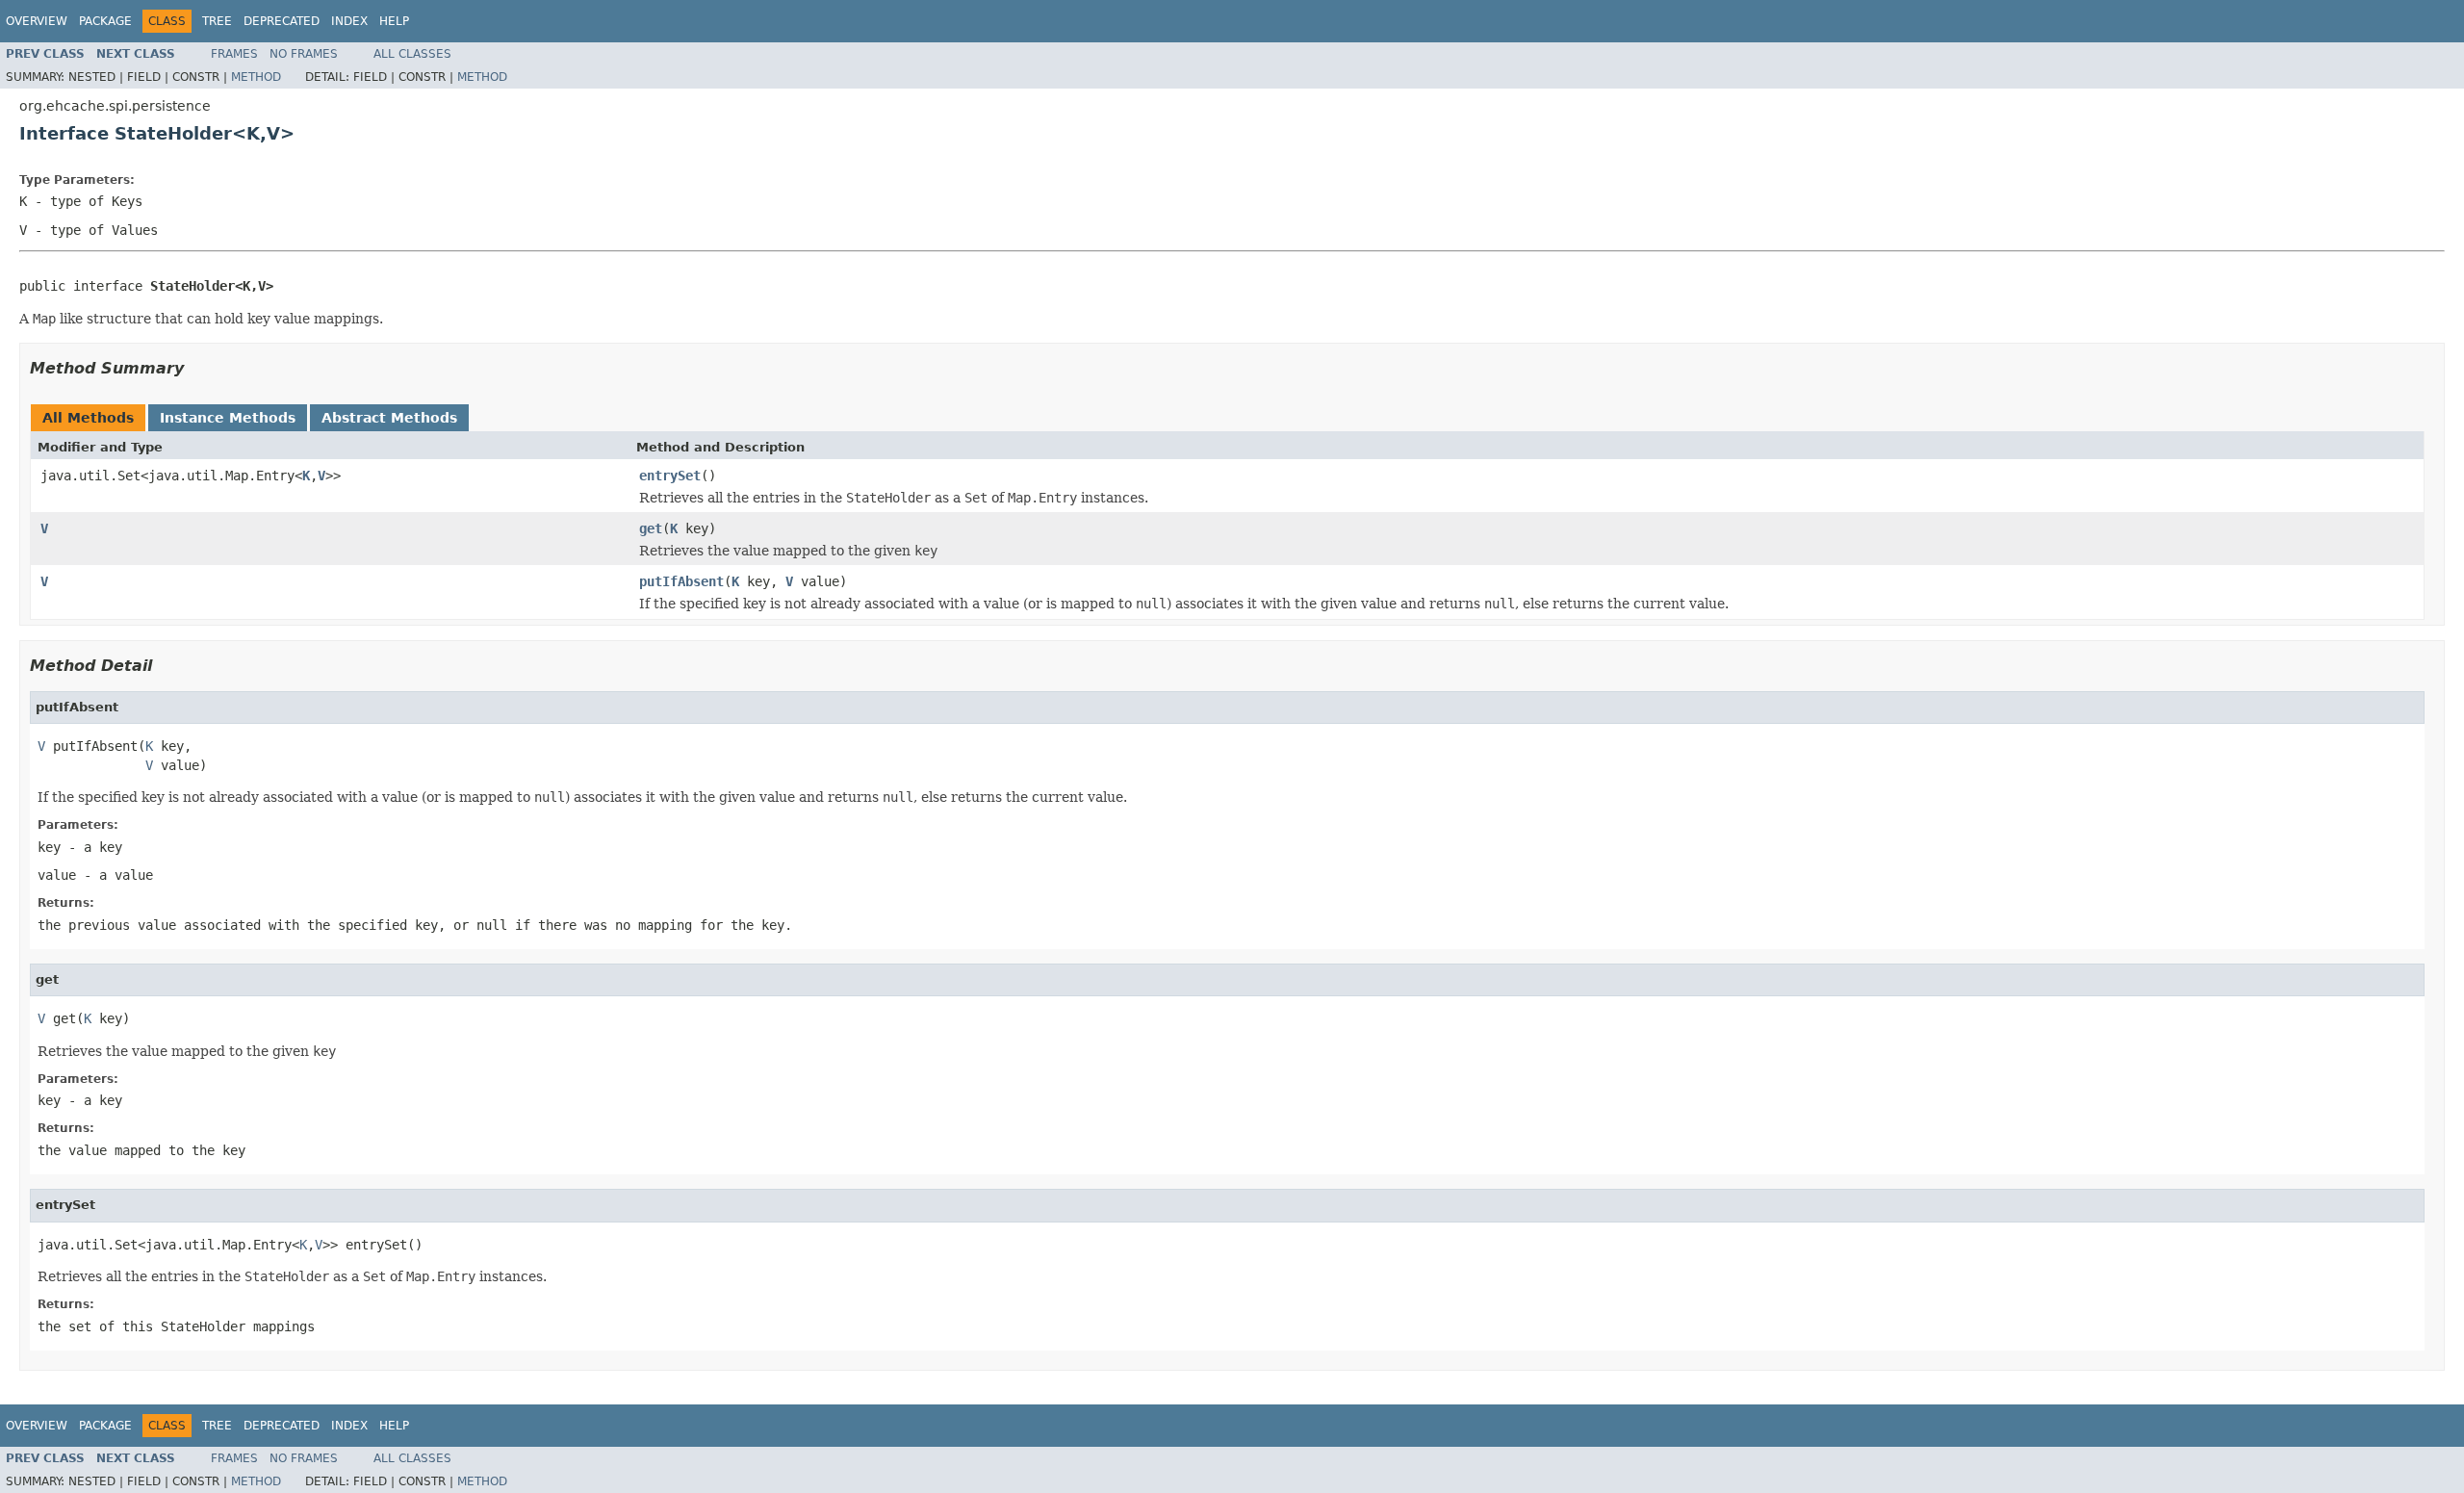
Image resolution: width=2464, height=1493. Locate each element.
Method (256, 77)
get (651, 528)
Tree (217, 21)
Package (105, 21)
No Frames (304, 54)
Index (349, 21)
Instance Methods (228, 418)
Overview (37, 21)
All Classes (412, 54)
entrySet (670, 476)
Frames (234, 54)
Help (394, 21)
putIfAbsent (681, 581)
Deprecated (282, 21)
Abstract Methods (389, 418)
